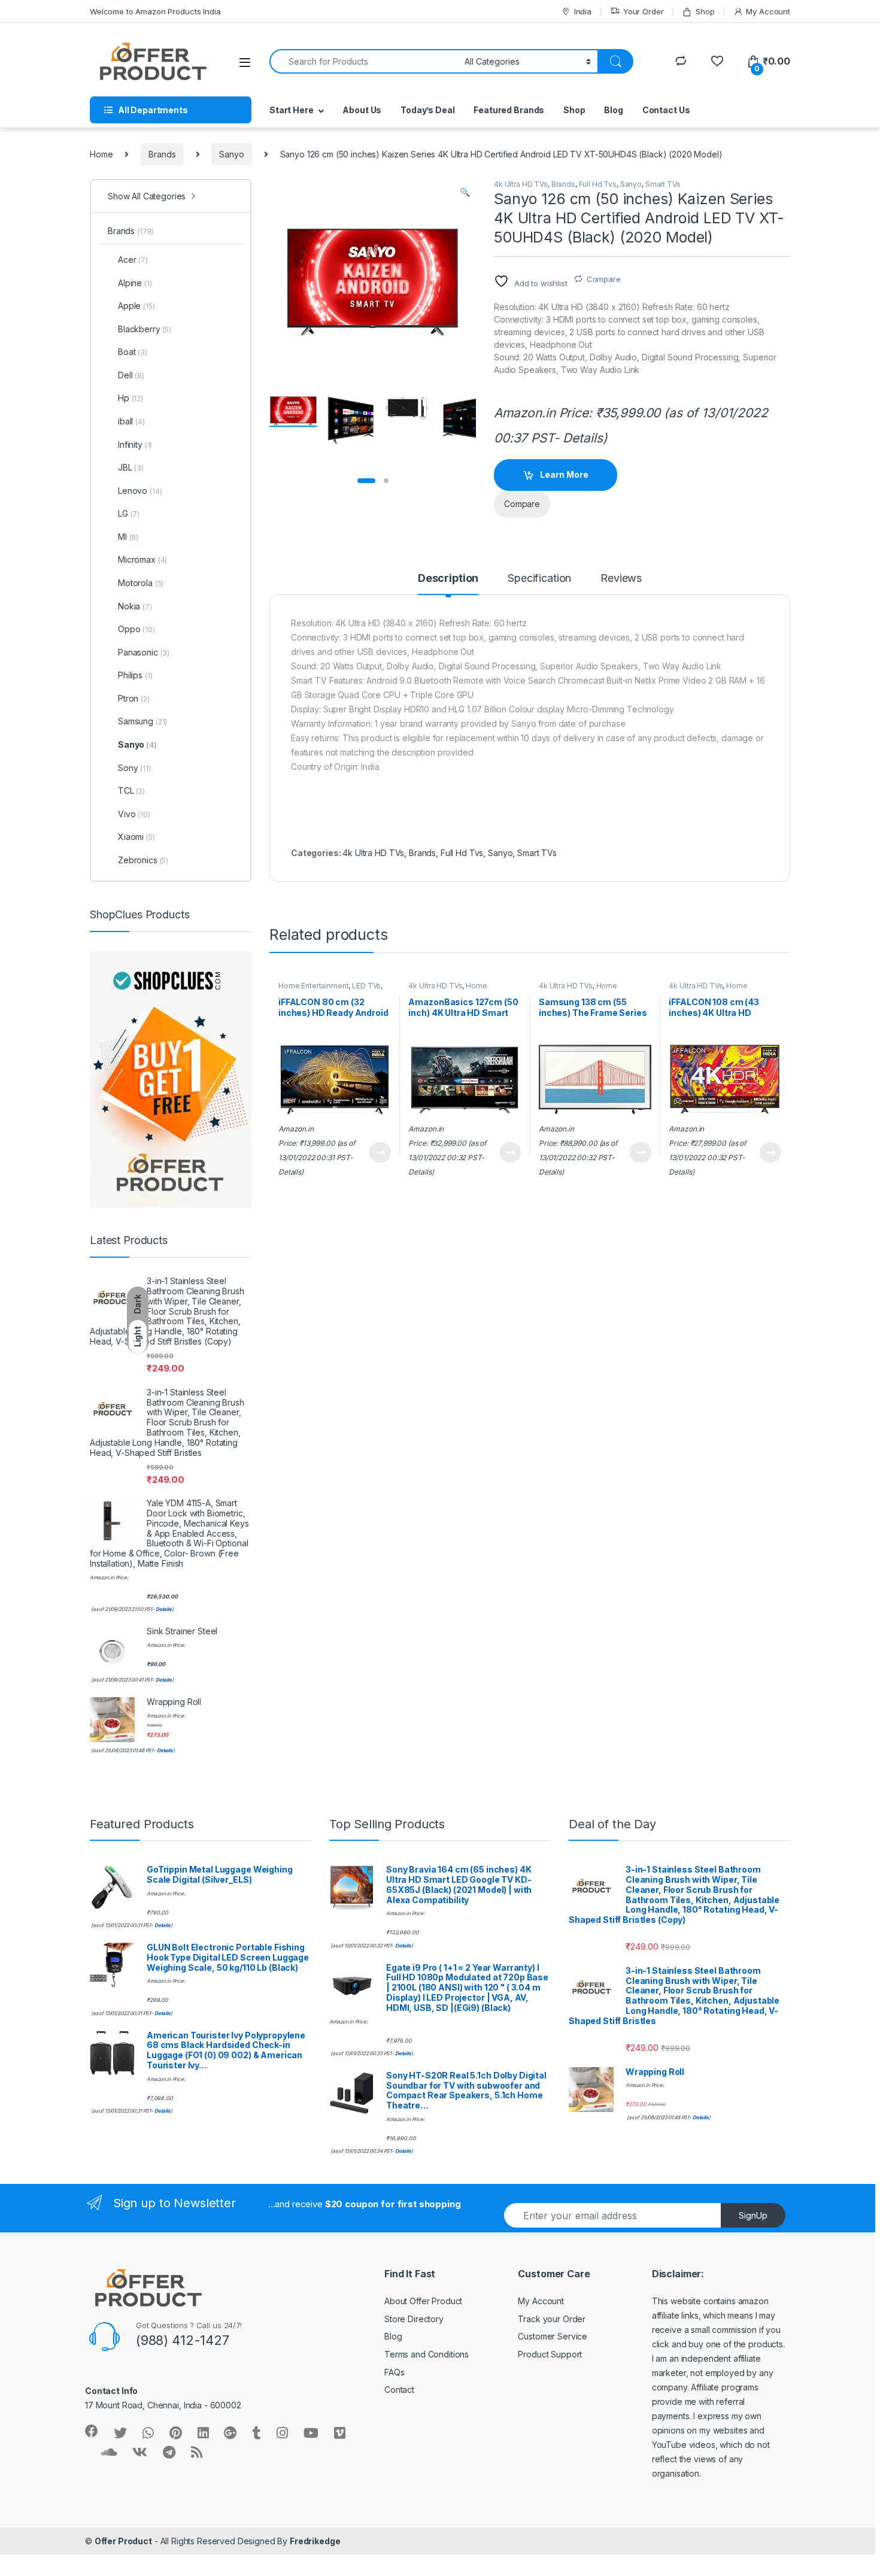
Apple (136, 306)
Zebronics (143, 860)
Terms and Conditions (427, 2354)
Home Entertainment (313, 986)
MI (128, 537)
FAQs (394, 2372)
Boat (133, 352)
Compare (604, 279)
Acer (133, 260)
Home (101, 154)
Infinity (135, 444)
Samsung (142, 721)
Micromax (142, 559)
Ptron (134, 698)
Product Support (550, 2354)
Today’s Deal (427, 110)
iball (131, 421)
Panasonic (144, 652)
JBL (131, 467)
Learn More (564, 474)
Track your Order (552, 2319)
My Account (768, 11)
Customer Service (553, 2336)
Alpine (135, 283)
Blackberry (145, 329)
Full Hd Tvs (598, 184)
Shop (705, 11)
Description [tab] (448, 579)
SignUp (753, 2215)
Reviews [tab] (621, 579)
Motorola (141, 583)
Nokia (135, 606)
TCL (131, 791)
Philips (135, 675)
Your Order (643, 11)
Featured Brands (509, 110)
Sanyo (231, 154)
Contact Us (666, 110)
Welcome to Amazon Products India (155, 11)
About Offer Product (423, 2301)
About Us (362, 110)
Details (582, 438)
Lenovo (140, 491)
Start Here (292, 110)
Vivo (134, 814)
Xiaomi (136, 837)
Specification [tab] (539, 579)
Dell (131, 375)
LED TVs (366, 986)
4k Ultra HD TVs (521, 184)
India (583, 11)
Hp (131, 398)
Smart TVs (663, 184)
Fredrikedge (315, 2541)
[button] (465, 192)
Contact (399, 2390)
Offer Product (123, 2541)
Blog (613, 110)
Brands (162, 154)
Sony (134, 768)
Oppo (136, 629)
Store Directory (414, 2319)
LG (129, 513)
